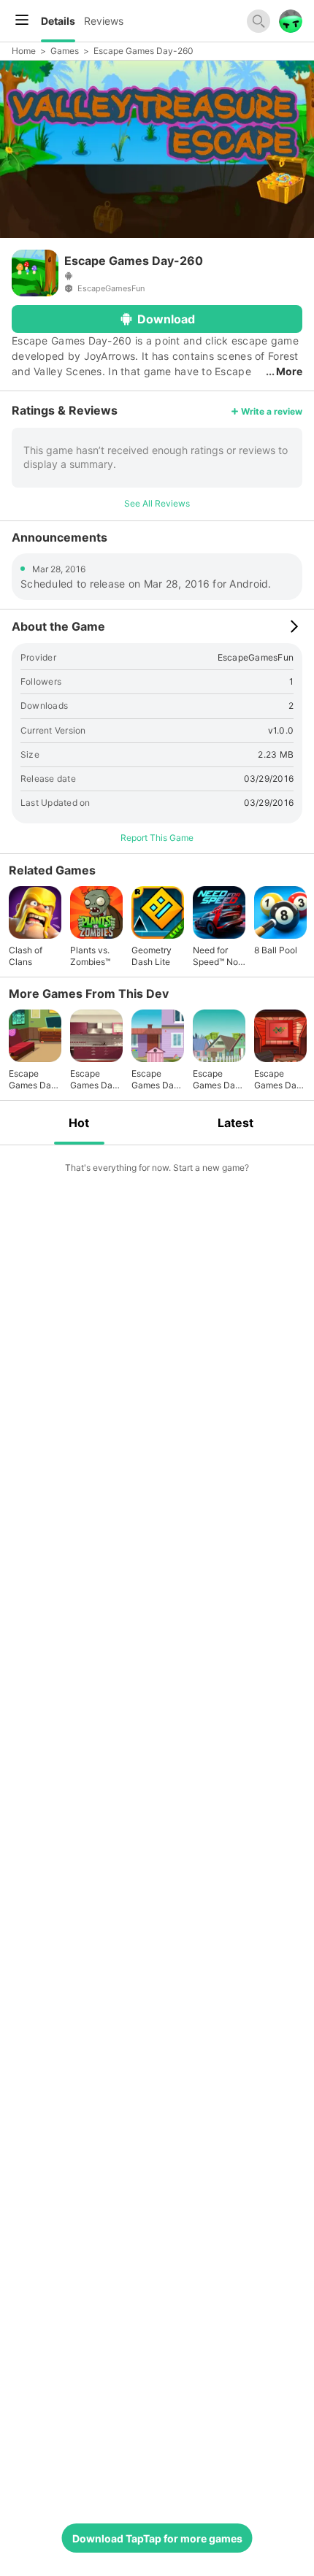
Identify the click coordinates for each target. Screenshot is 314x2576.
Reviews (104, 21)
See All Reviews (157, 503)
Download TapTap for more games (157, 2538)
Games (65, 51)
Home (24, 51)
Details (58, 21)
